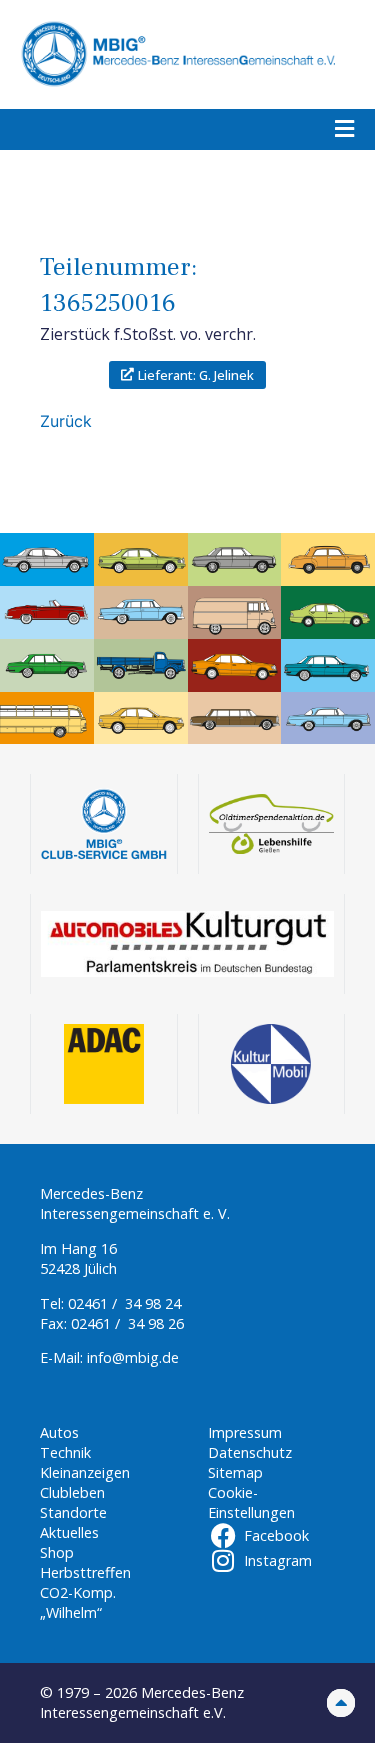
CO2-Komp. (78, 1592)
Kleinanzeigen (85, 1472)
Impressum (245, 1432)
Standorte (73, 1512)
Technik (65, 1452)
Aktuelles (69, 1532)
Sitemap (235, 1472)
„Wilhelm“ (71, 1612)
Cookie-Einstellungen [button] (251, 1502)
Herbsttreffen (85, 1572)
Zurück (66, 421)
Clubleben (72, 1492)
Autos (59, 1432)
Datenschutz (250, 1452)
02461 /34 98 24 (124, 1303)
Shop (57, 1552)
